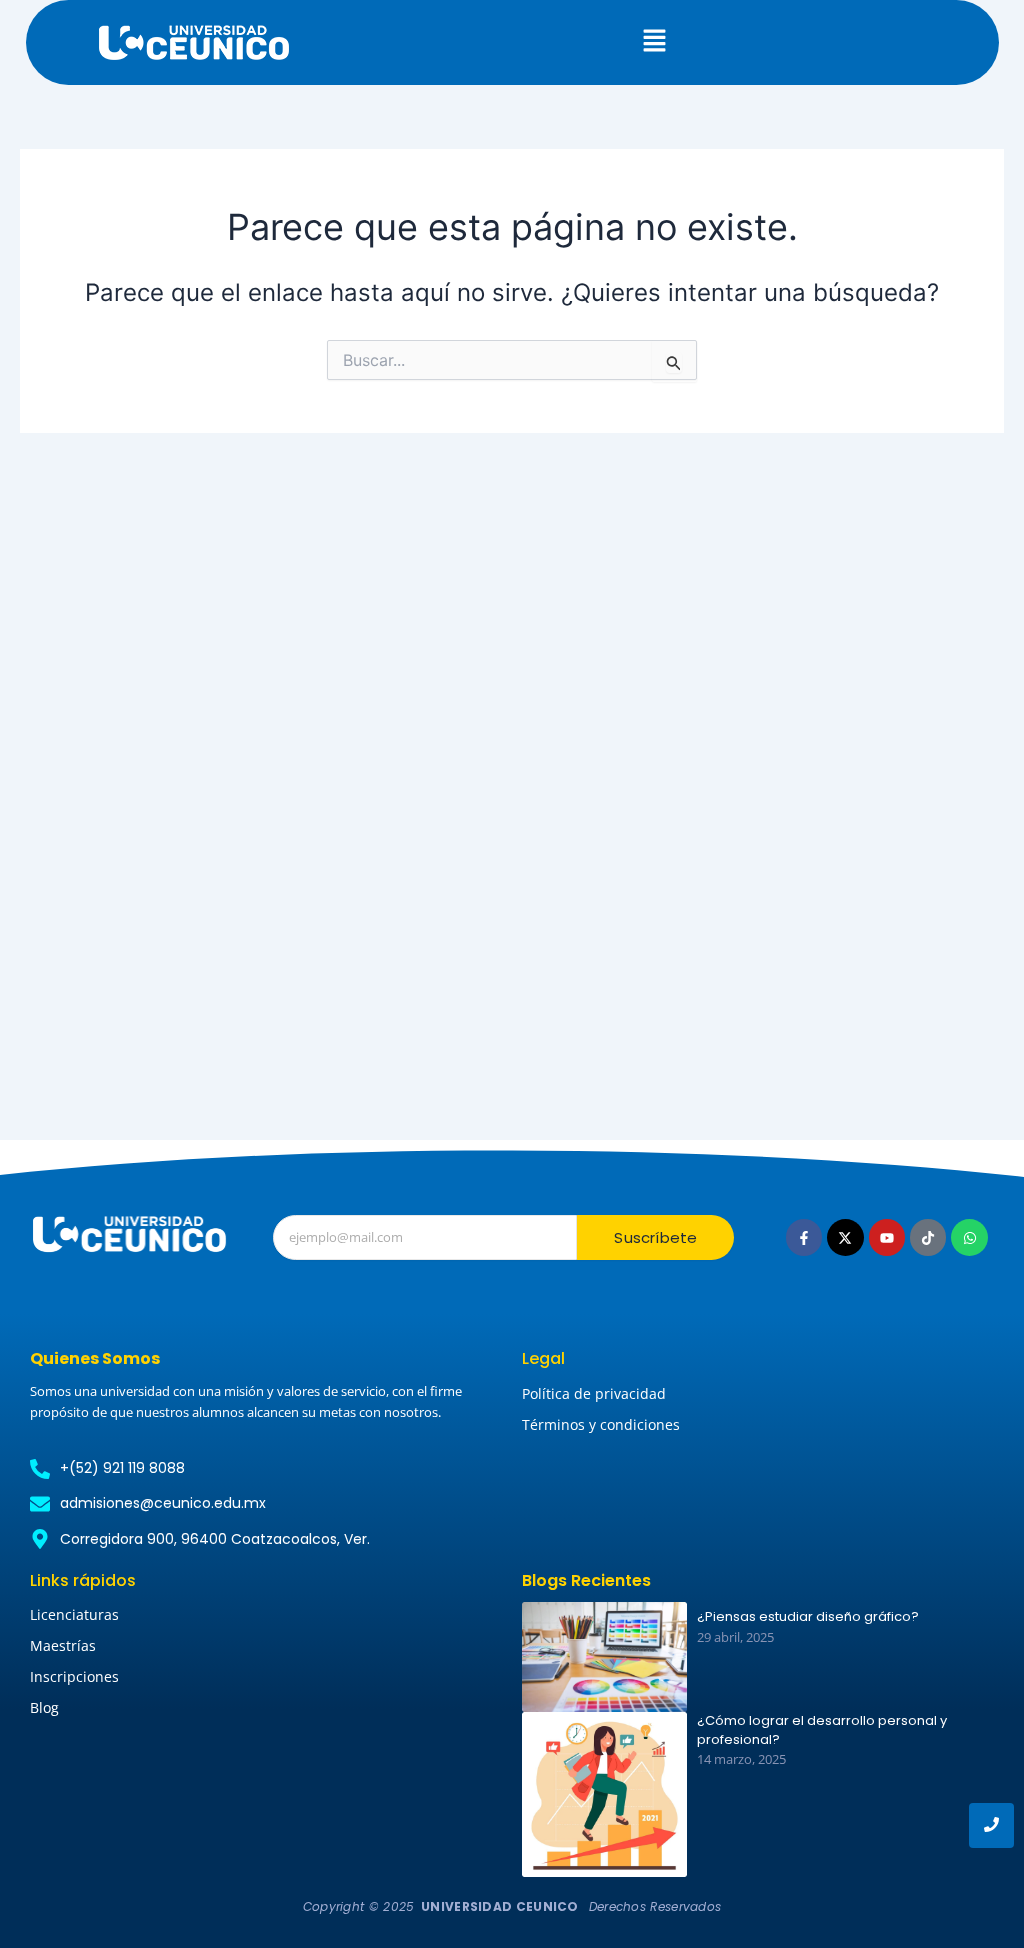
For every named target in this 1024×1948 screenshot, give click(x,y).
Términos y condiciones (601, 1424)
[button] (655, 41)
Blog (44, 1707)
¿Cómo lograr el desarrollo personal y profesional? (822, 1730)
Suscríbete (655, 1237)
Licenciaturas (74, 1614)
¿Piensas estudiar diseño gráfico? (808, 1617)
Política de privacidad (594, 1393)
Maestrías (63, 1645)
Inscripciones (74, 1676)
